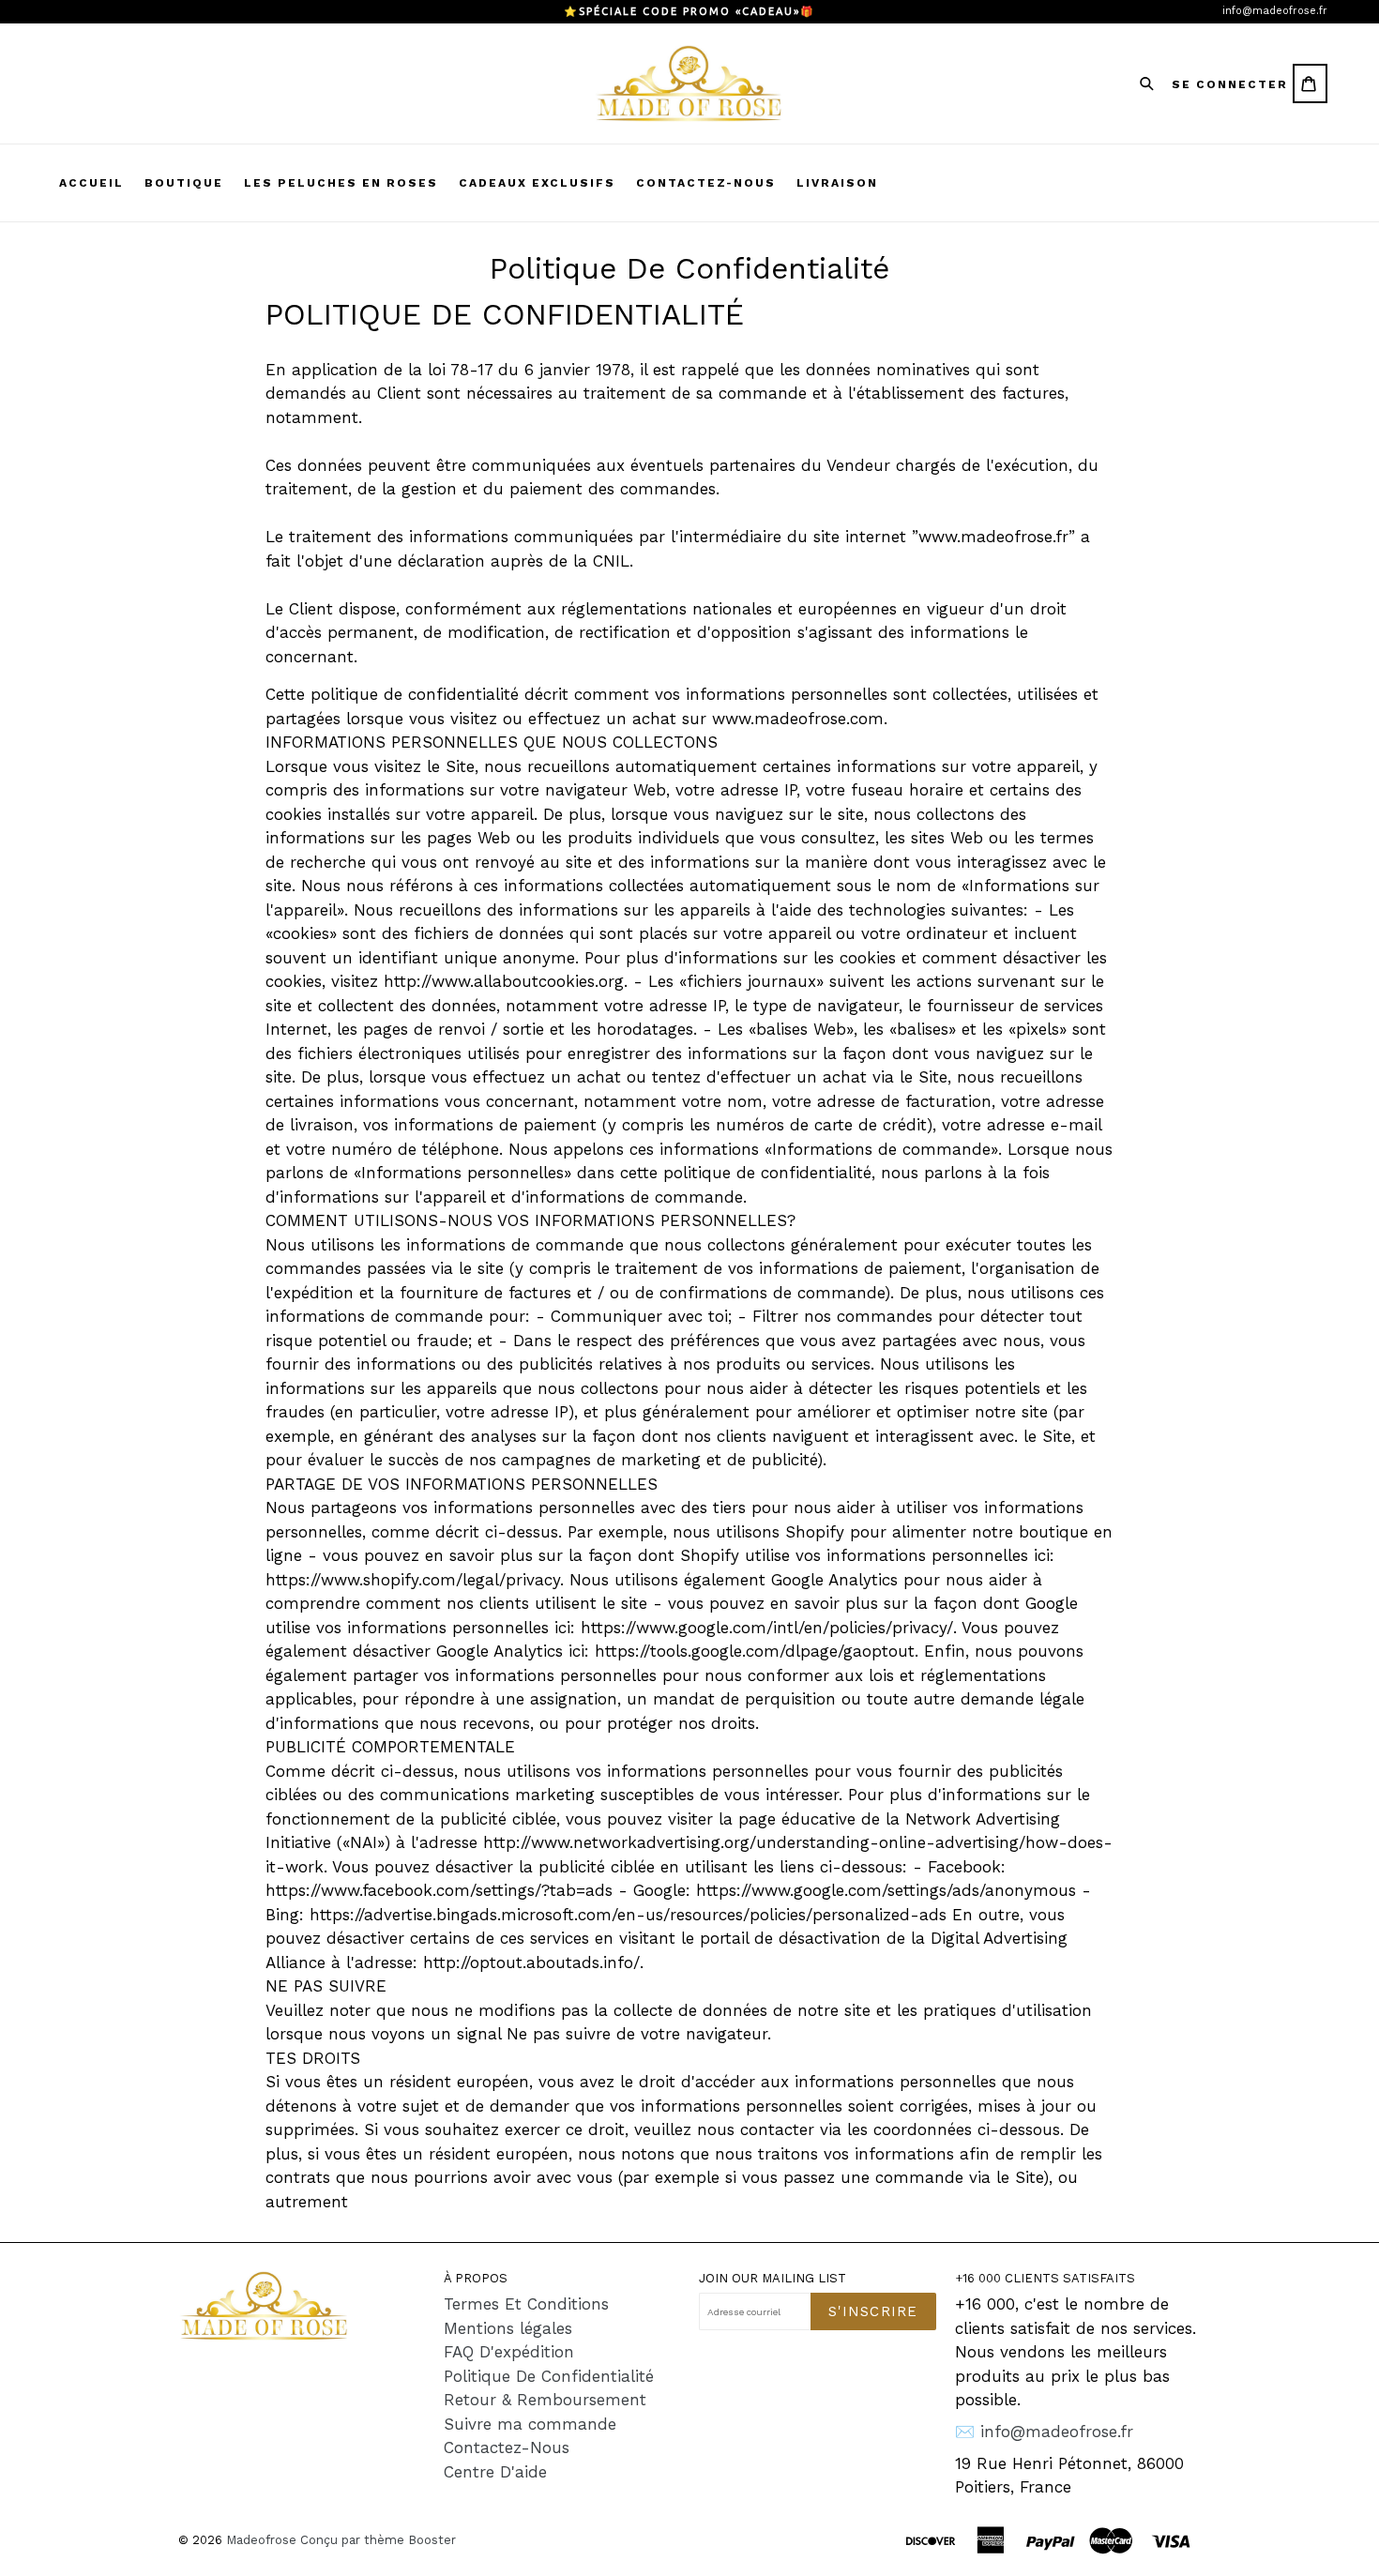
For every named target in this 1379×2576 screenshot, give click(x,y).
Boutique (184, 183)
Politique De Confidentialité (549, 2376)
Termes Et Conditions (526, 2304)
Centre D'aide (495, 2472)
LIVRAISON (837, 183)
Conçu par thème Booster (378, 2540)
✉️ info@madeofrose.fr (1044, 2432)
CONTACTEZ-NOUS (706, 183)
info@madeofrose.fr (1275, 11)
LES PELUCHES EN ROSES (341, 183)
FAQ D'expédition (509, 2352)
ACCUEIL (91, 183)
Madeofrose (261, 2540)
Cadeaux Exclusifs (537, 183)
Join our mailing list (773, 2278)
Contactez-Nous (507, 2447)
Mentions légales (508, 2328)
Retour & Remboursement (545, 2400)
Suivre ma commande (530, 2424)
